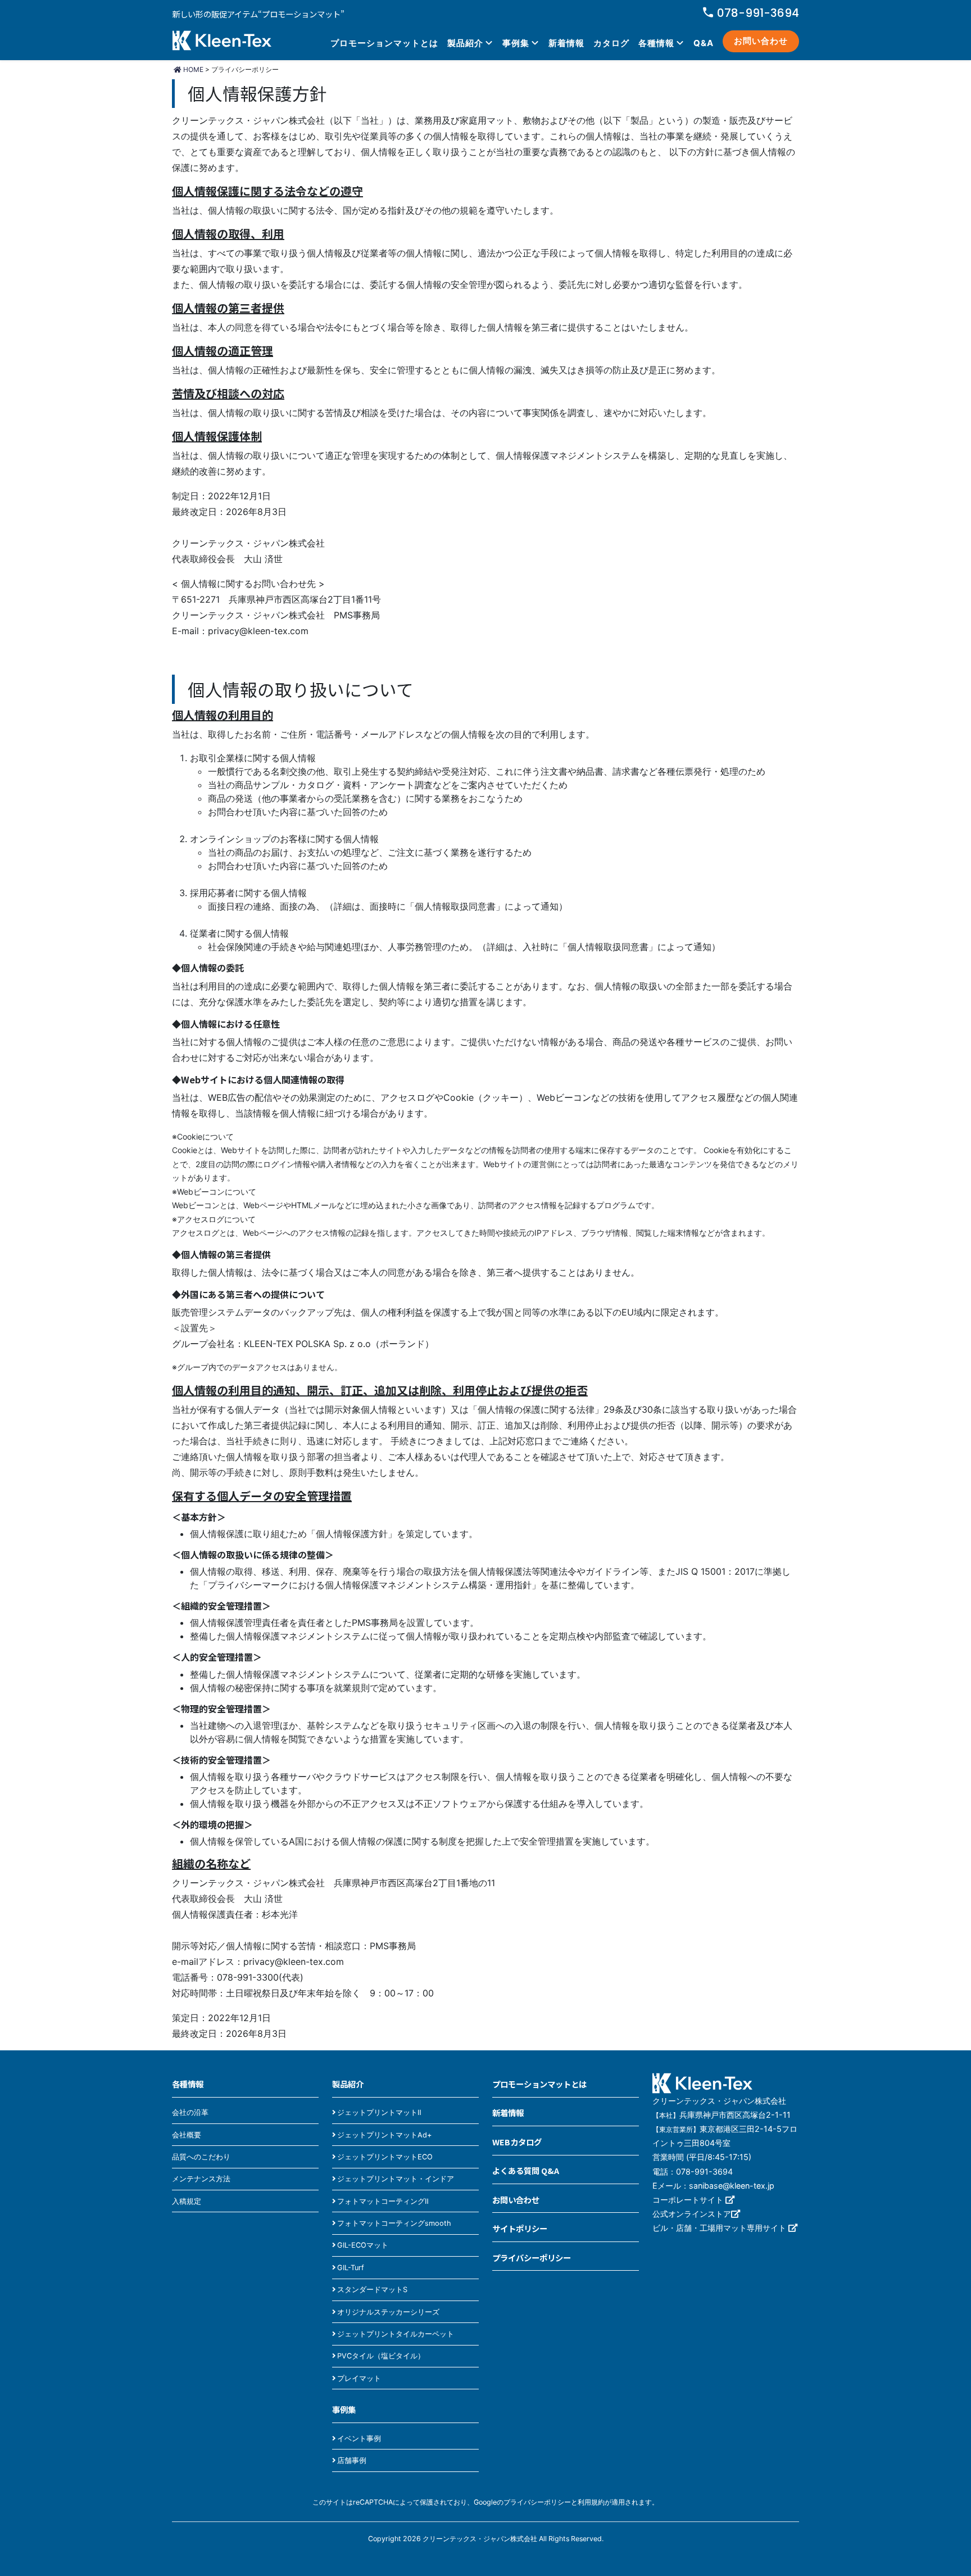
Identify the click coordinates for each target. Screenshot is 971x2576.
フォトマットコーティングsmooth (394, 2223)
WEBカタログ (517, 2142)
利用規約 (591, 2502)
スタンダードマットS (372, 2290)
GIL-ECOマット (363, 2245)
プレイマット (359, 2378)
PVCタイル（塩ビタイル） (381, 2356)
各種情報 (656, 43)
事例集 (516, 43)
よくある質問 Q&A (526, 2170)
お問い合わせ (761, 41)
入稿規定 (187, 2201)
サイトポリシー (520, 2228)
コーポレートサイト (689, 2200)
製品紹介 (465, 43)
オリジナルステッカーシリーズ (388, 2312)
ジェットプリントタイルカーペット (396, 2334)
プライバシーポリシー (532, 2258)
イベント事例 (359, 2439)
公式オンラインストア (692, 2214)
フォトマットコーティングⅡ (383, 2201)
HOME (192, 69)
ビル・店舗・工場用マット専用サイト (720, 2228)
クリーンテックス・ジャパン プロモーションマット (222, 42)
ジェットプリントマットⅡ (379, 2112)
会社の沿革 (190, 2112)
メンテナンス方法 (201, 2179)
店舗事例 (352, 2460)
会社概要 (187, 2135)
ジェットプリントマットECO (385, 2157)
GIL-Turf (351, 2268)
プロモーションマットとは (384, 43)
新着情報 (566, 43)
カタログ (611, 43)
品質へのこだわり (201, 2157)
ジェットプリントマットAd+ (384, 2135)
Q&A (704, 43)
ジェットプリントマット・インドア (396, 2179)
